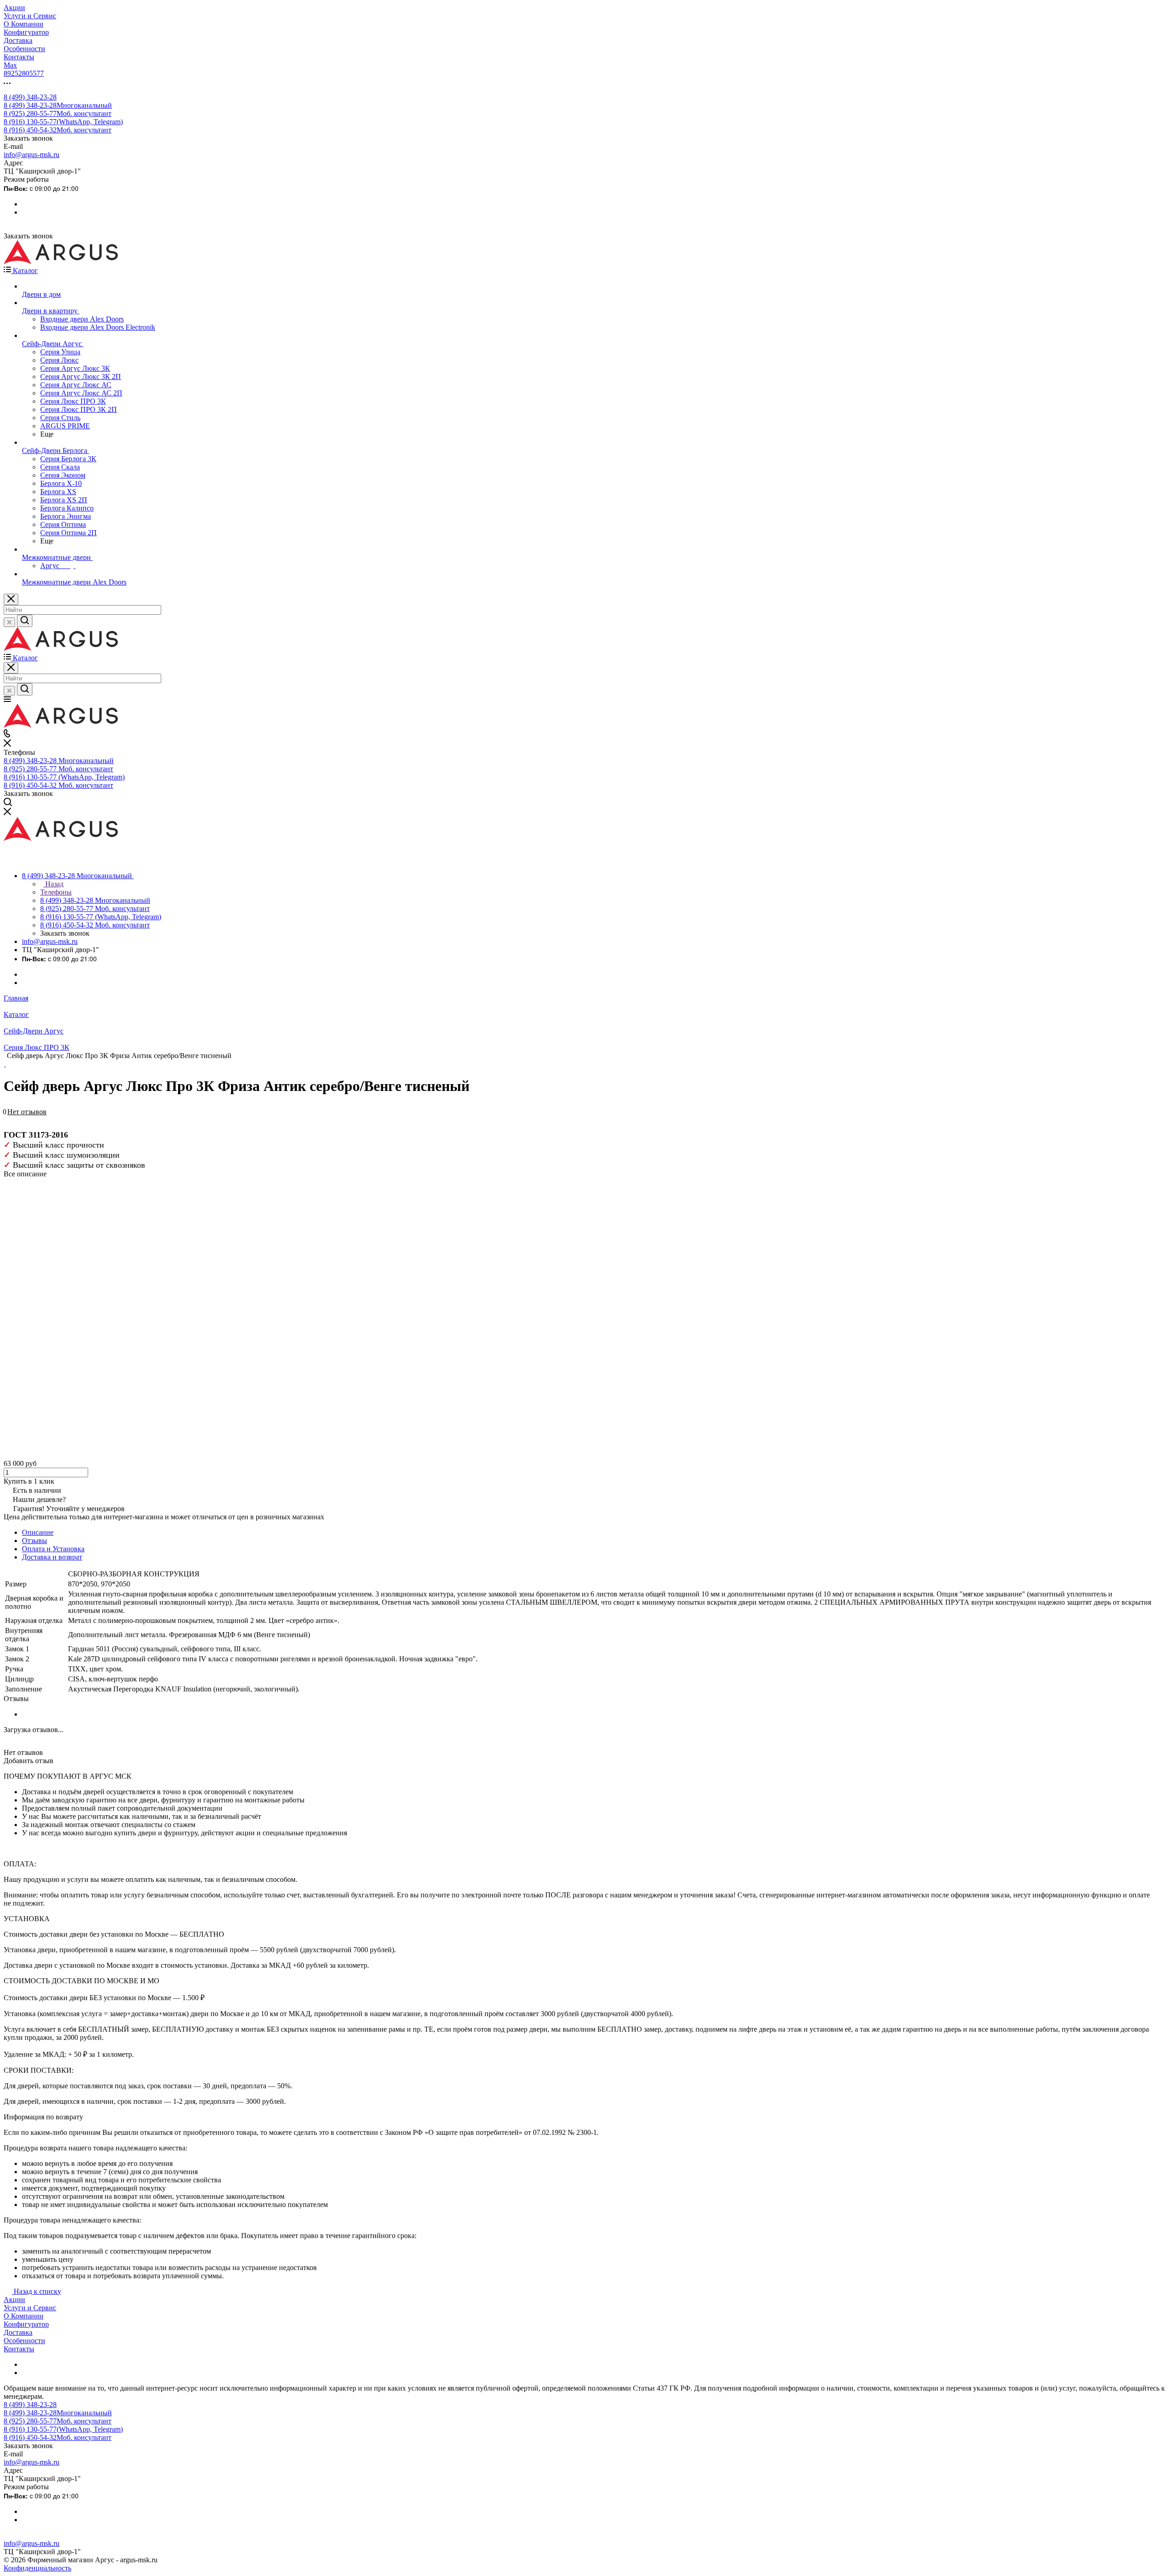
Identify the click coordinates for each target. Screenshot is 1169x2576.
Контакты (19, 2349)
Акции (14, 2299)
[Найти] (25, 621)
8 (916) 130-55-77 (63, 122)
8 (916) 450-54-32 (58, 130)
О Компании (24, 2316)
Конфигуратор (26, 2324)
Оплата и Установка (53, 1549)
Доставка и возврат (52, 1557)
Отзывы (34, 1541)
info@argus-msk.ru (32, 155)
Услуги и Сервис (30, 2308)
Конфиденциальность (37, 2568)
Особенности (24, 2341)
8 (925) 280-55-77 (58, 113)
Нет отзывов (27, 1112)
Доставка (18, 2332)
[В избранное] (8, 1117)
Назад (53, 884)
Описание (38, 1532)
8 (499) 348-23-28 (30, 97)
